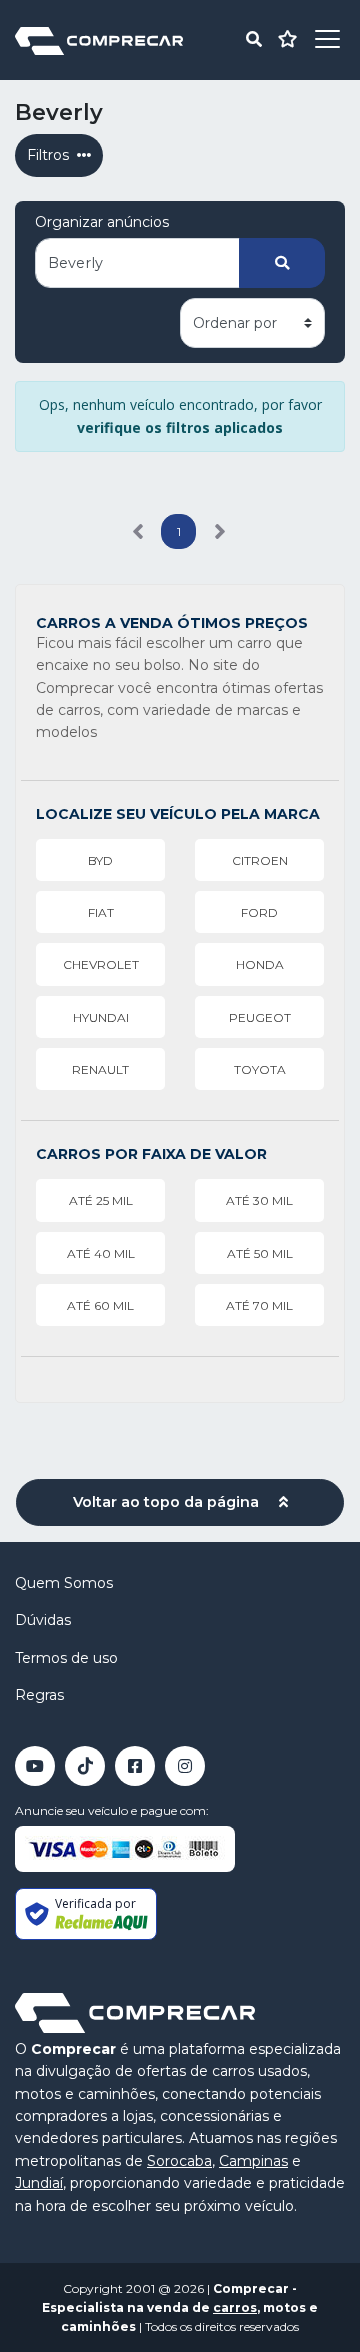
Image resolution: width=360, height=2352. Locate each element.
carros (235, 2307)
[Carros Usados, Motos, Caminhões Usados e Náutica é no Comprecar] (99, 39)
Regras (39, 1695)
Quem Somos (64, 1583)
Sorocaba (179, 2161)
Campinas (253, 2161)
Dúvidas (43, 1620)
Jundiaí (39, 2183)
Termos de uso (66, 1658)
